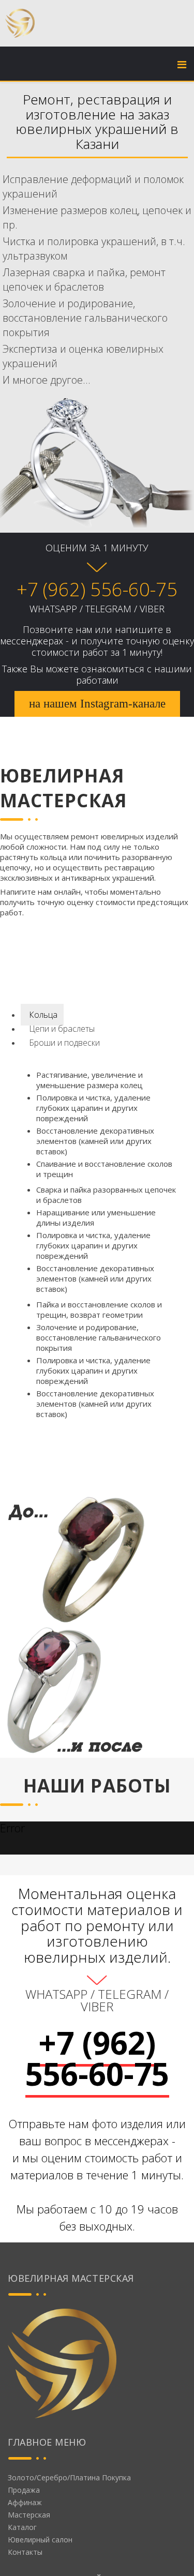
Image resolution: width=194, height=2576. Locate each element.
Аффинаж (25, 2502)
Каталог (22, 2527)
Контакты (25, 2552)
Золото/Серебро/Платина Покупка (69, 2477)
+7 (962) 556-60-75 (97, 589)
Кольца (42, 1015)
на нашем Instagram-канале (97, 704)
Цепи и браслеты (61, 1029)
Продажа (24, 2490)
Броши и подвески (63, 1043)
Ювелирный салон (40, 2540)
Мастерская (29, 2515)
